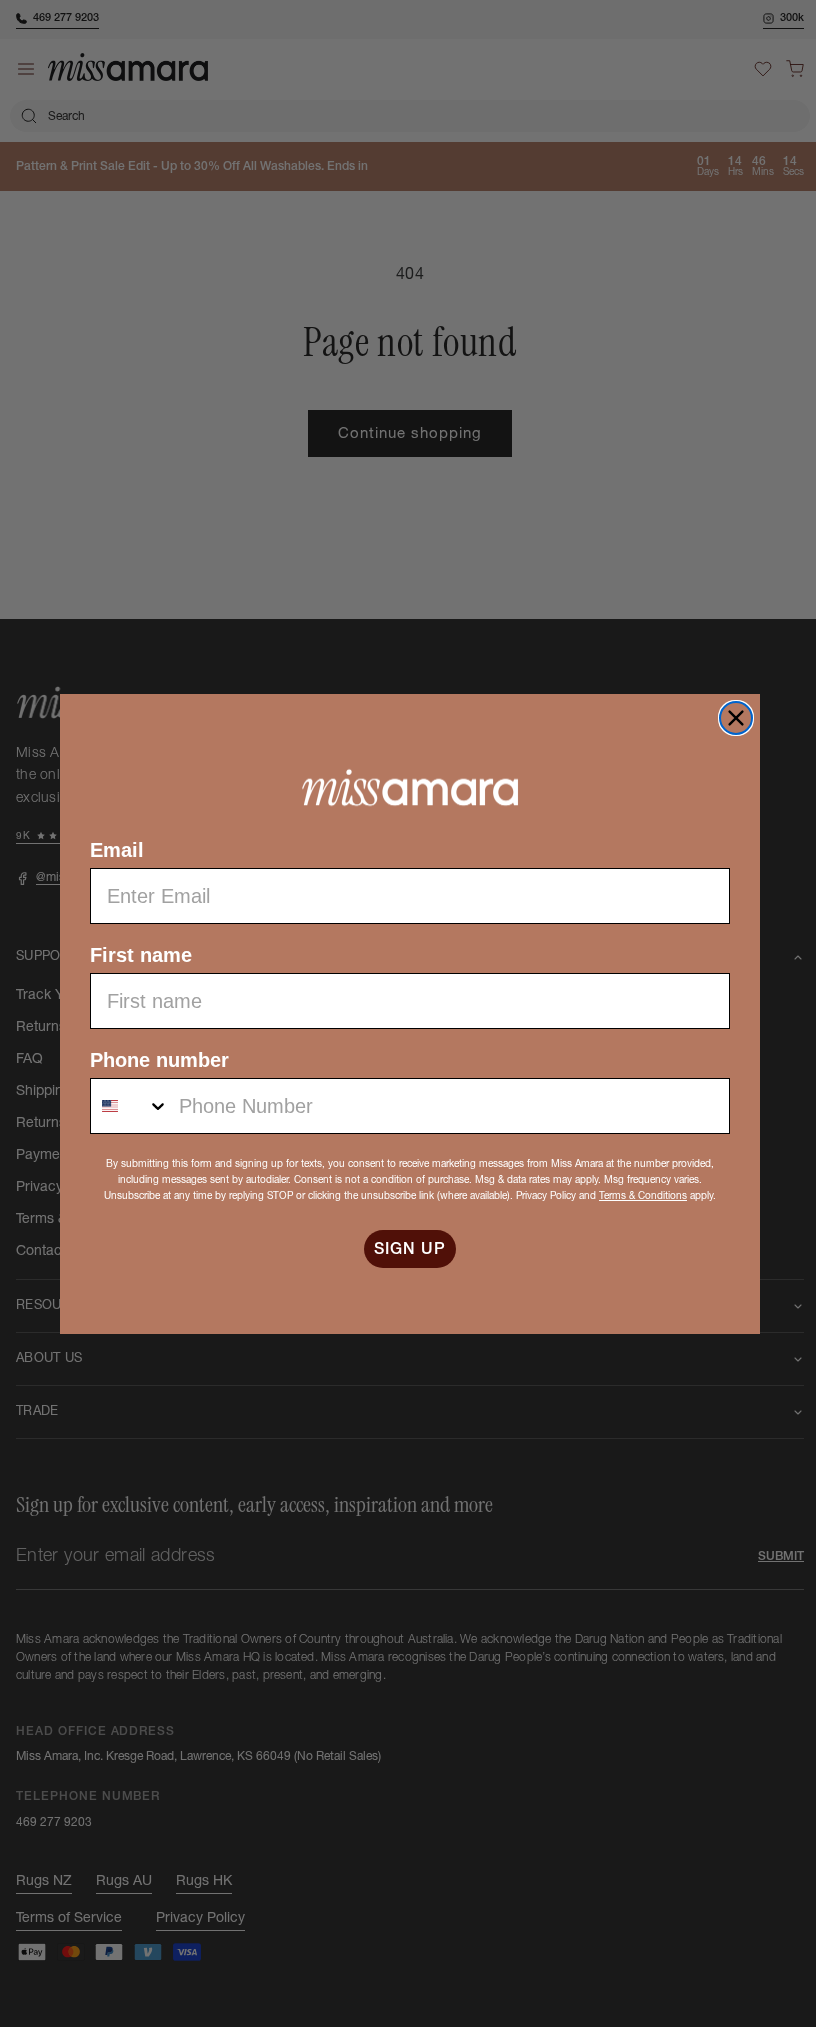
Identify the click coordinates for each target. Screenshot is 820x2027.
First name (134, 955)
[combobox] (123, 1106)
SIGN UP (403, 1249)
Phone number (152, 1060)
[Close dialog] (729, 718)
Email (110, 850)
